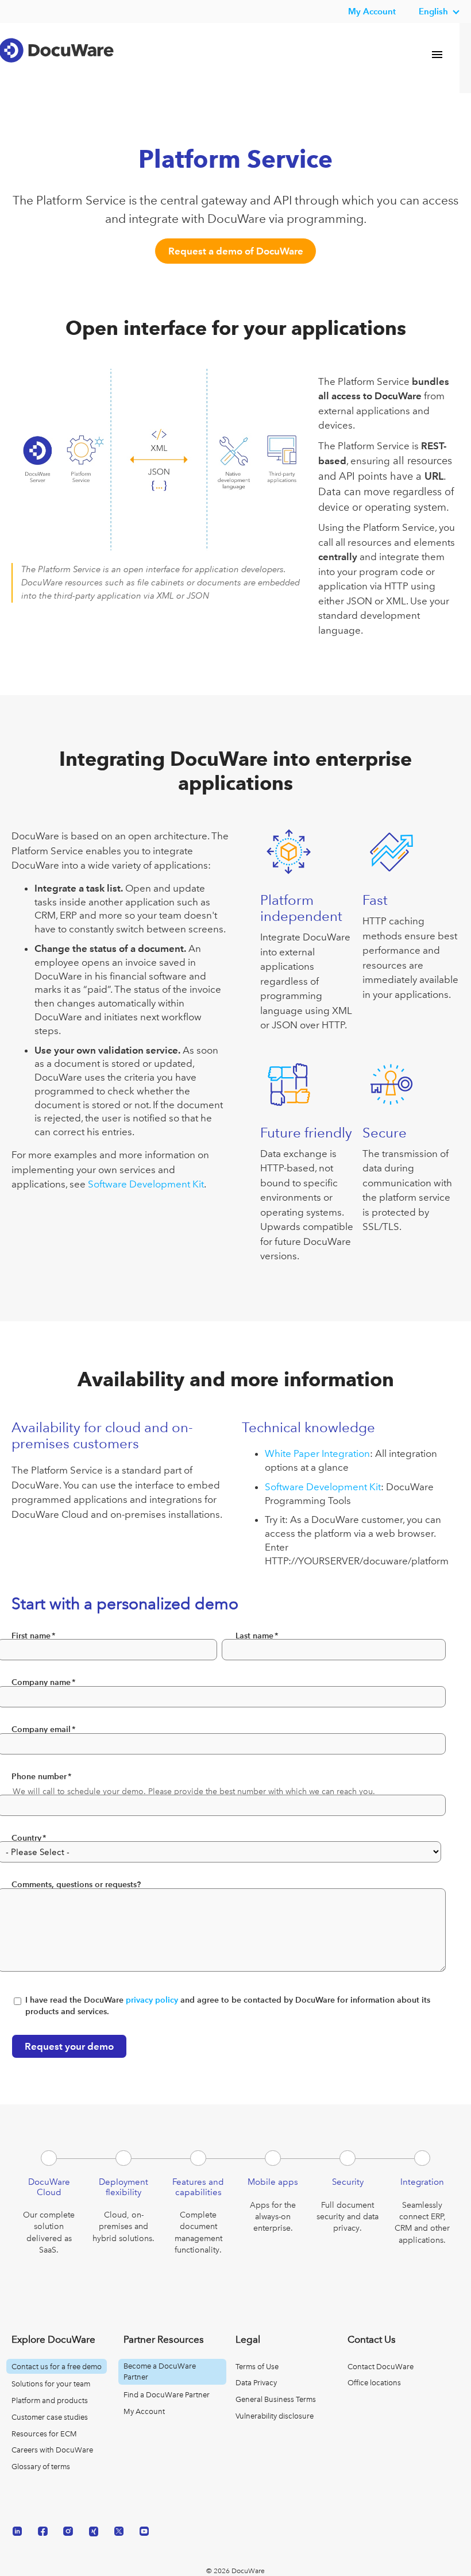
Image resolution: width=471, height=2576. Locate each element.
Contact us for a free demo (57, 2367)
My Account (144, 2411)
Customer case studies (50, 2417)
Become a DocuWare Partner (160, 2371)
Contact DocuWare (381, 2367)
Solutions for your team (51, 2384)
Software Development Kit (146, 1184)
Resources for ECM (44, 2434)
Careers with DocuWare (52, 2450)
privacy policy (152, 2000)
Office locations (374, 2383)
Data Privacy (256, 2383)
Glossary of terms (41, 2467)
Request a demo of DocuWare (236, 251)
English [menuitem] (433, 11)
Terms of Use (257, 2367)
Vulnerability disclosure (275, 2416)
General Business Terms (276, 2399)
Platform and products (50, 2400)
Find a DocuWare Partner (167, 2395)
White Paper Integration (317, 1453)
